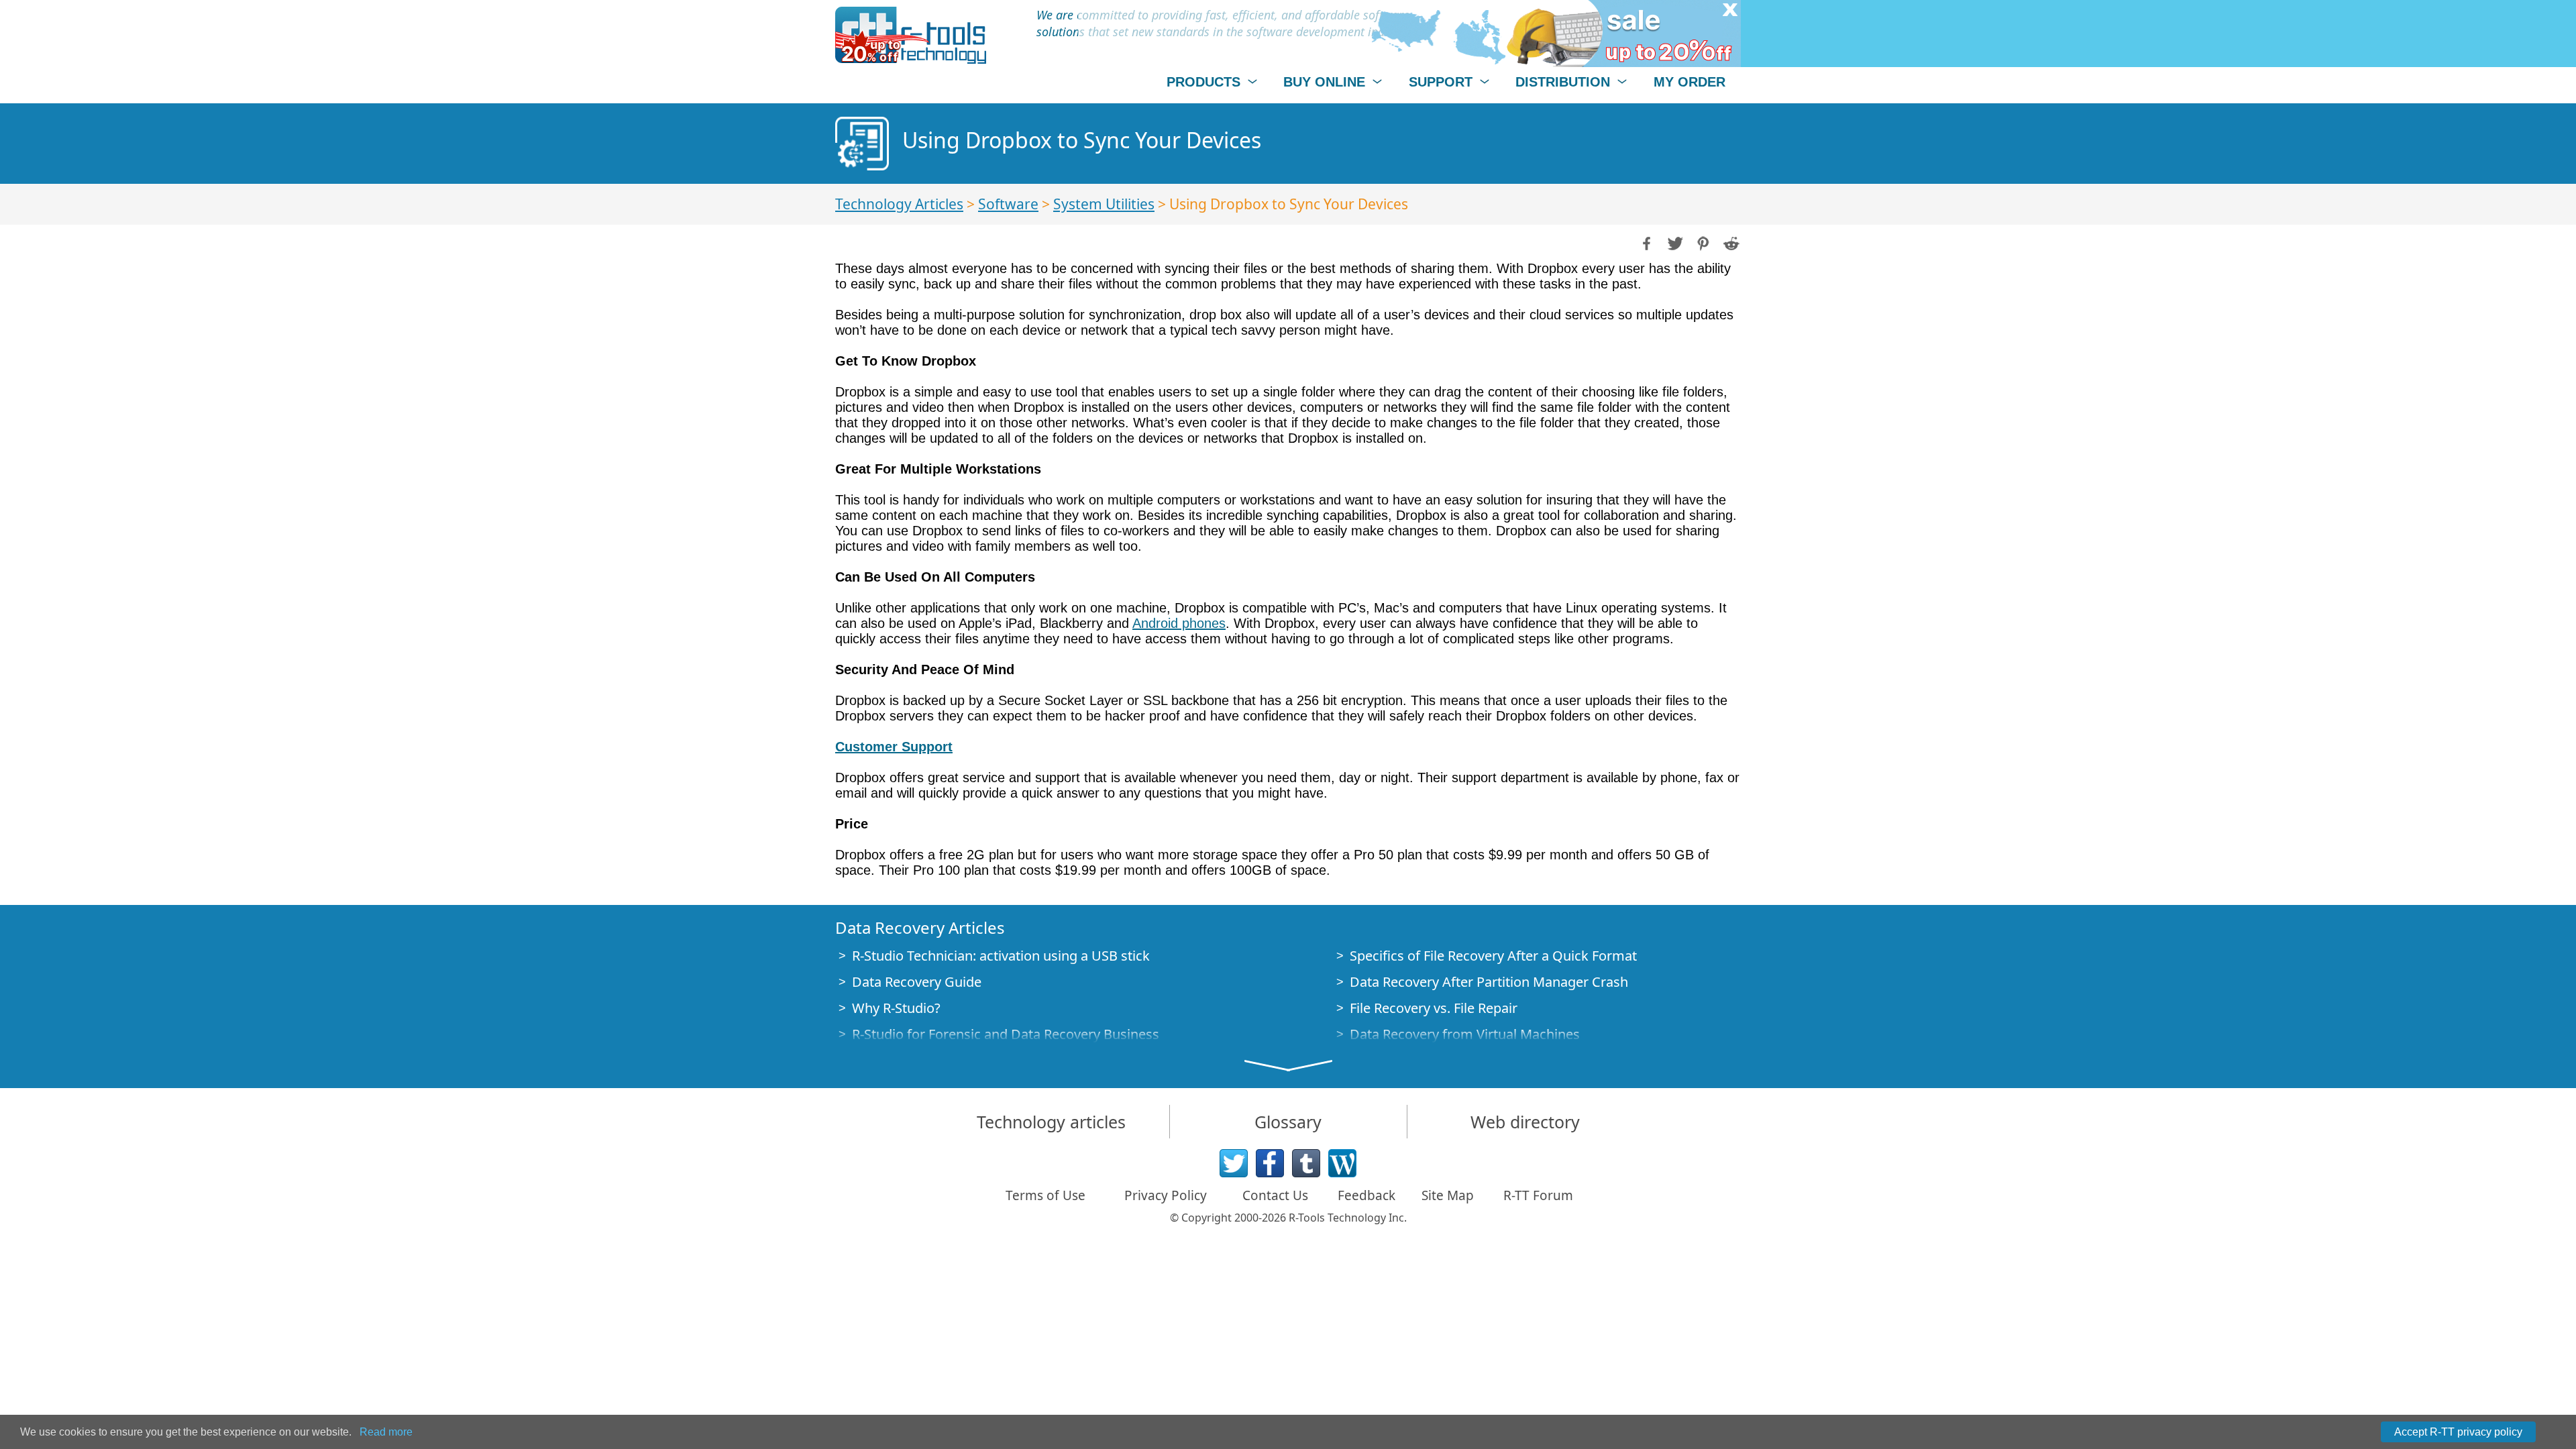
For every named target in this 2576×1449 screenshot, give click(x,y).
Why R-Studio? (896, 1008)
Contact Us (1275, 1195)
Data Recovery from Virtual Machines (1465, 1034)
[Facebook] (1270, 1163)
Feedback (1366, 1195)
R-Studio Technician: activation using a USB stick (1001, 956)
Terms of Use (1045, 1195)
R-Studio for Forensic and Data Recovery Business (1006, 1034)
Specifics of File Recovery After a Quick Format (1493, 956)
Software (1008, 204)
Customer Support (894, 747)
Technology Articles (899, 204)
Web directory (1525, 1122)
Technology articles (1051, 1122)
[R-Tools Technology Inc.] (911, 35)
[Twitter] (1234, 1163)
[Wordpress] (1342, 1163)
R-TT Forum (1538, 1195)
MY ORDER (1689, 82)
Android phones (1179, 623)
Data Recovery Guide (917, 982)
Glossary (1288, 1122)
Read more (386, 1432)
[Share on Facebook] (1646, 242)
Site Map (1448, 1195)
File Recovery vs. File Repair (1434, 1008)
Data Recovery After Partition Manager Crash (1489, 982)
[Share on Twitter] (1674, 242)
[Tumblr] (1306, 1163)
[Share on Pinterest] (1702, 242)
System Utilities (1104, 204)
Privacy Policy (1166, 1195)
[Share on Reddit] (1730, 242)
